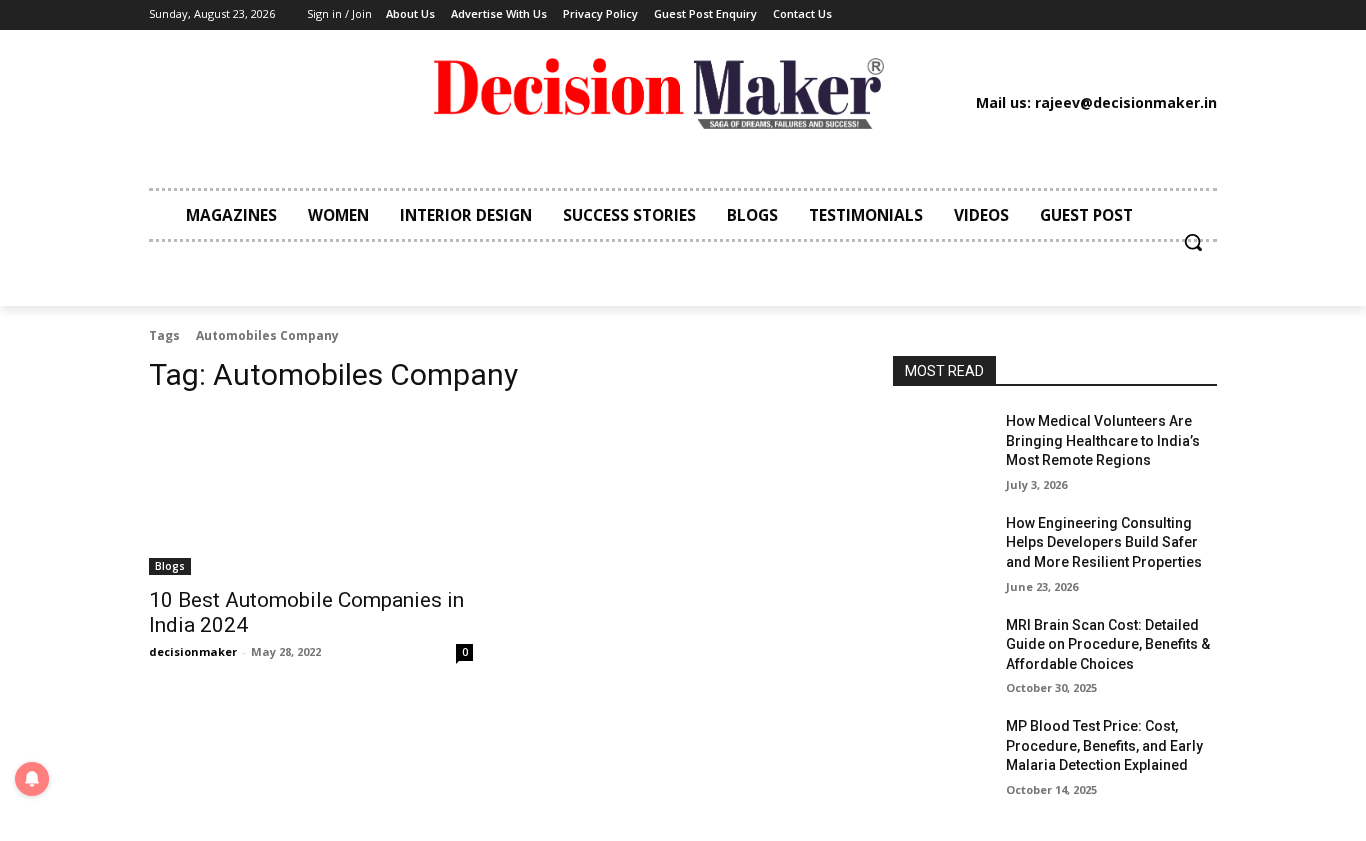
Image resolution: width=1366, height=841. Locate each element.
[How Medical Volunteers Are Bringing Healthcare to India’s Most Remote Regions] (941, 446)
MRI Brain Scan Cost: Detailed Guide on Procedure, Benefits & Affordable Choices (1108, 644)
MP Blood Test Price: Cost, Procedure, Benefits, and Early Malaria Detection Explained (1104, 745)
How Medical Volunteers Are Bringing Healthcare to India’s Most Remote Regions (1103, 440)
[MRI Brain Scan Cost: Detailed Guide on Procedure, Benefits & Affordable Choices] (941, 650)
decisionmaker (193, 651)
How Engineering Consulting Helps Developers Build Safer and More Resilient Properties (1104, 542)
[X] (1070, 15)
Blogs (170, 566)
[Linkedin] (1009, 15)
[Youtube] (1100, 15)
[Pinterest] (1040, 15)
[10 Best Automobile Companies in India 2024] (311, 494)
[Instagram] (979, 15)
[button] (1193, 242)
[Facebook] (948, 15)
